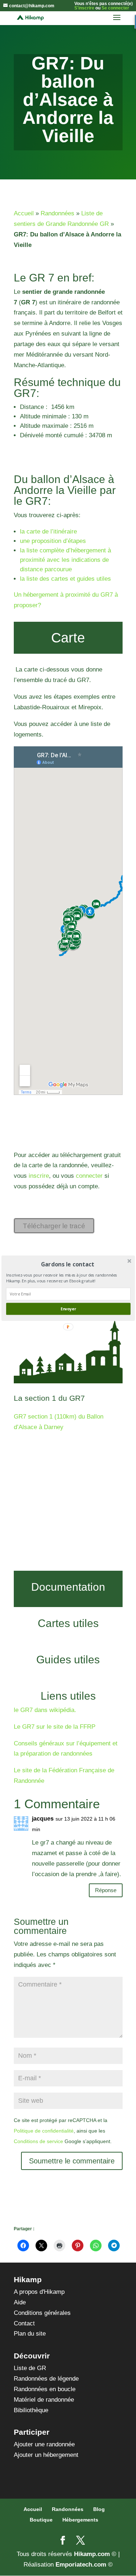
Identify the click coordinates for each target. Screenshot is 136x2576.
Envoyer (68, 1309)
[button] (67, 1264)
